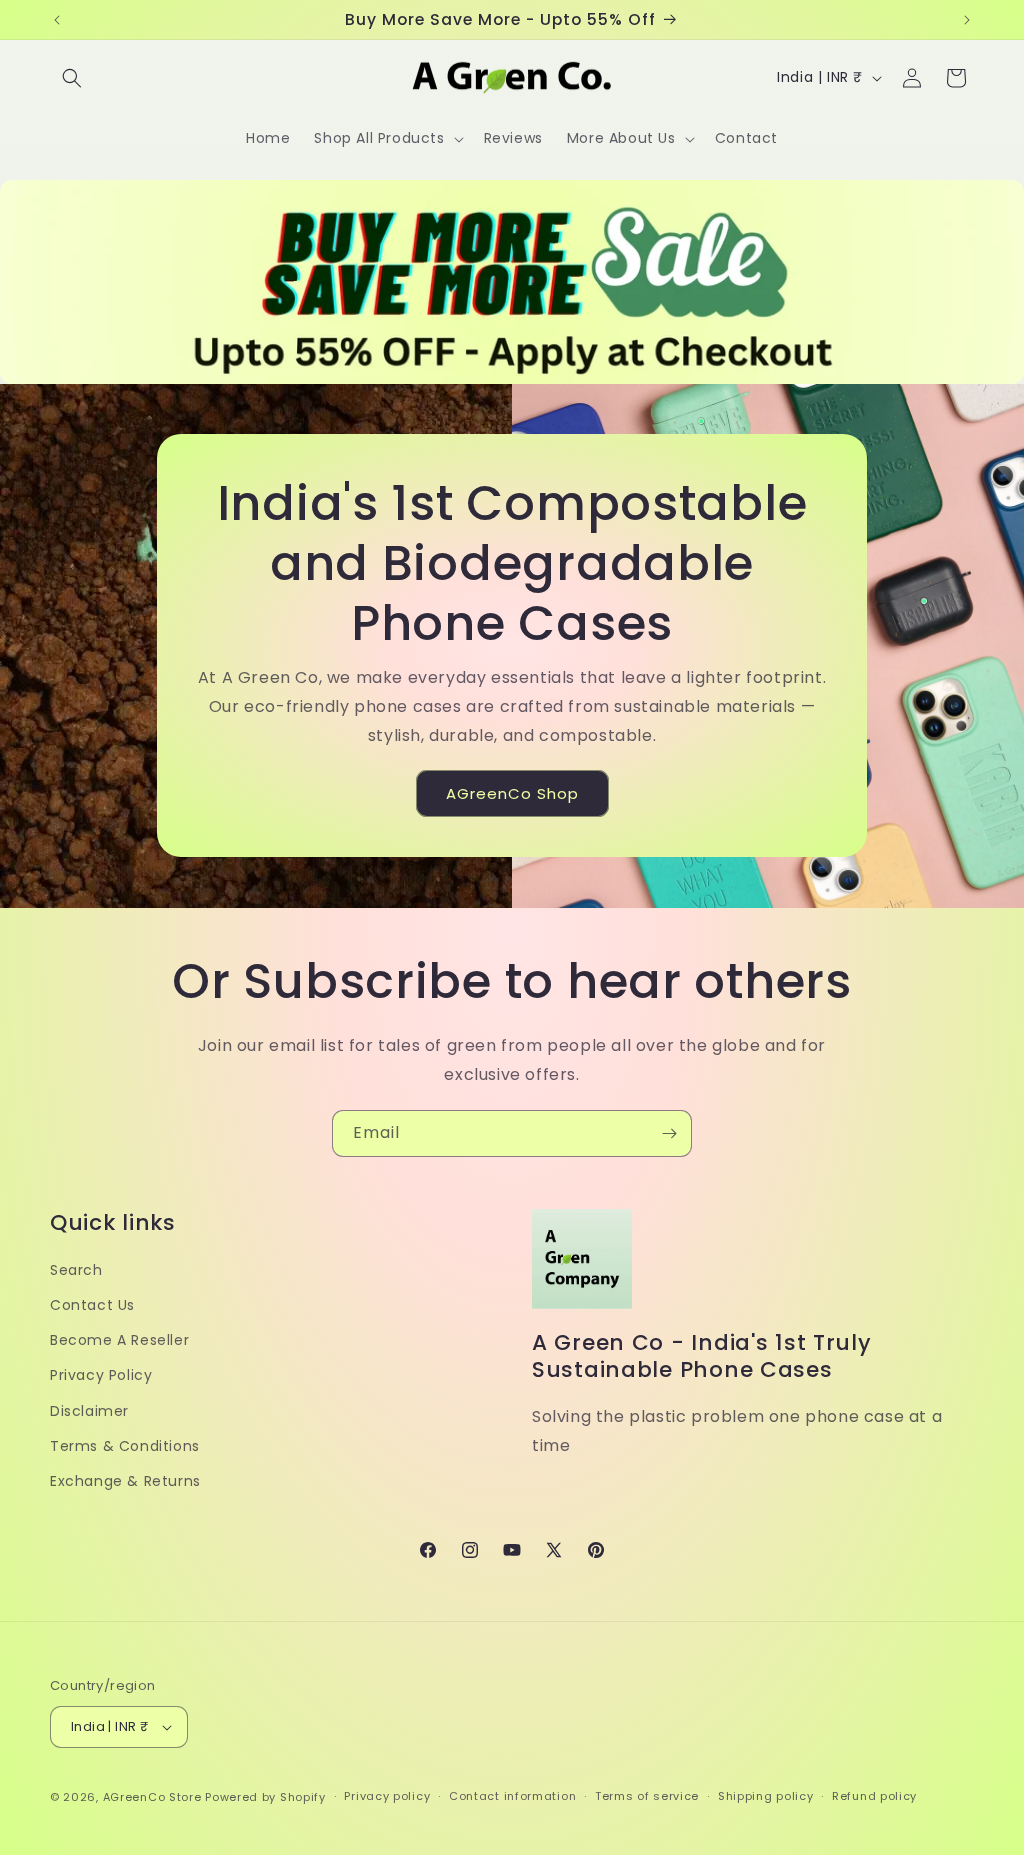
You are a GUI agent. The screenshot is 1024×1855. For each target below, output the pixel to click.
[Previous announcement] (57, 20)
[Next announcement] (967, 20)
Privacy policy (387, 1796)
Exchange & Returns (125, 1481)
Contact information (512, 1796)
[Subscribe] (669, 1133)
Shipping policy (766, 1796)
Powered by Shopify (265, 1797)
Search (76, 1270)
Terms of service (647, 1796)
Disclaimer (89, 1411)
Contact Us (92, 1305)
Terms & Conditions (125, 1446)
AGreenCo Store (152, 1797)
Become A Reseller (119, 1340)
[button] (72, 78)
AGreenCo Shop (512, 793)
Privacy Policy (101, 1375)
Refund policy (874, 1796)
